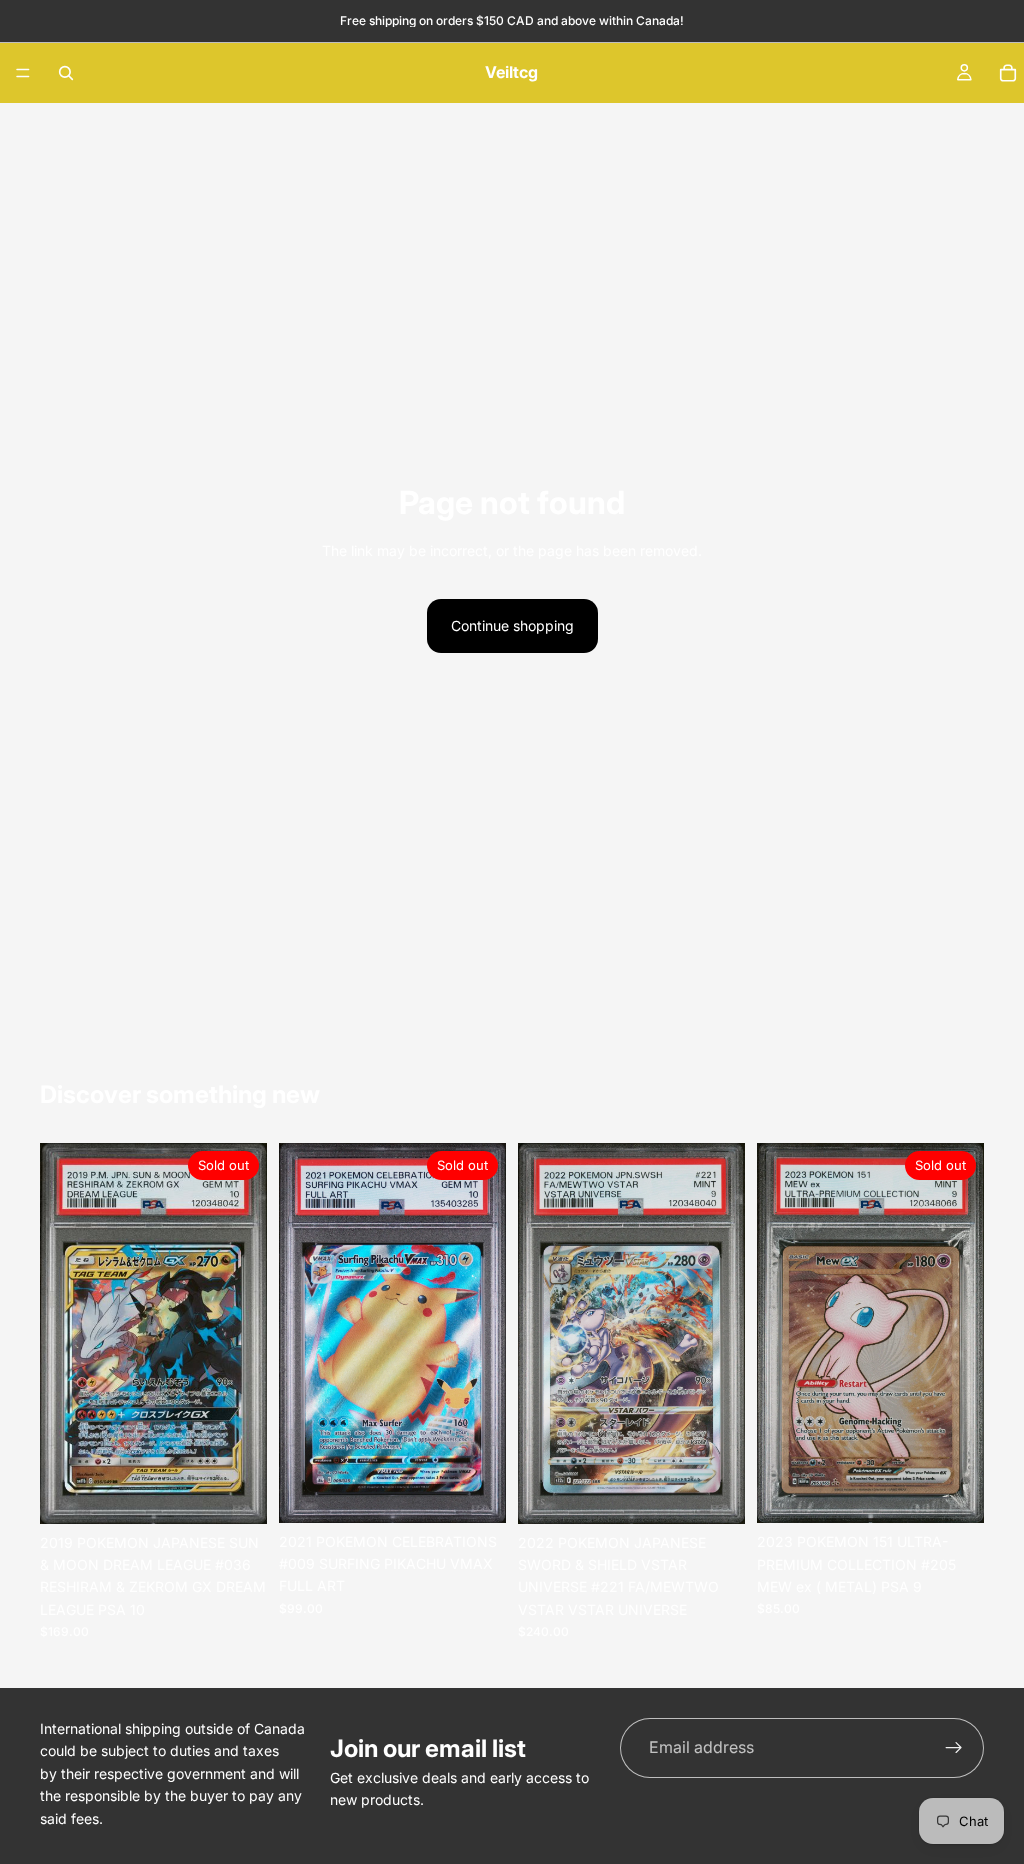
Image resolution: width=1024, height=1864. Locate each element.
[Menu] (23, 73)
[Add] (714, 1493)
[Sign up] (954, 1748)
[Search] (66, 73)
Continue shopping (512, 625)
